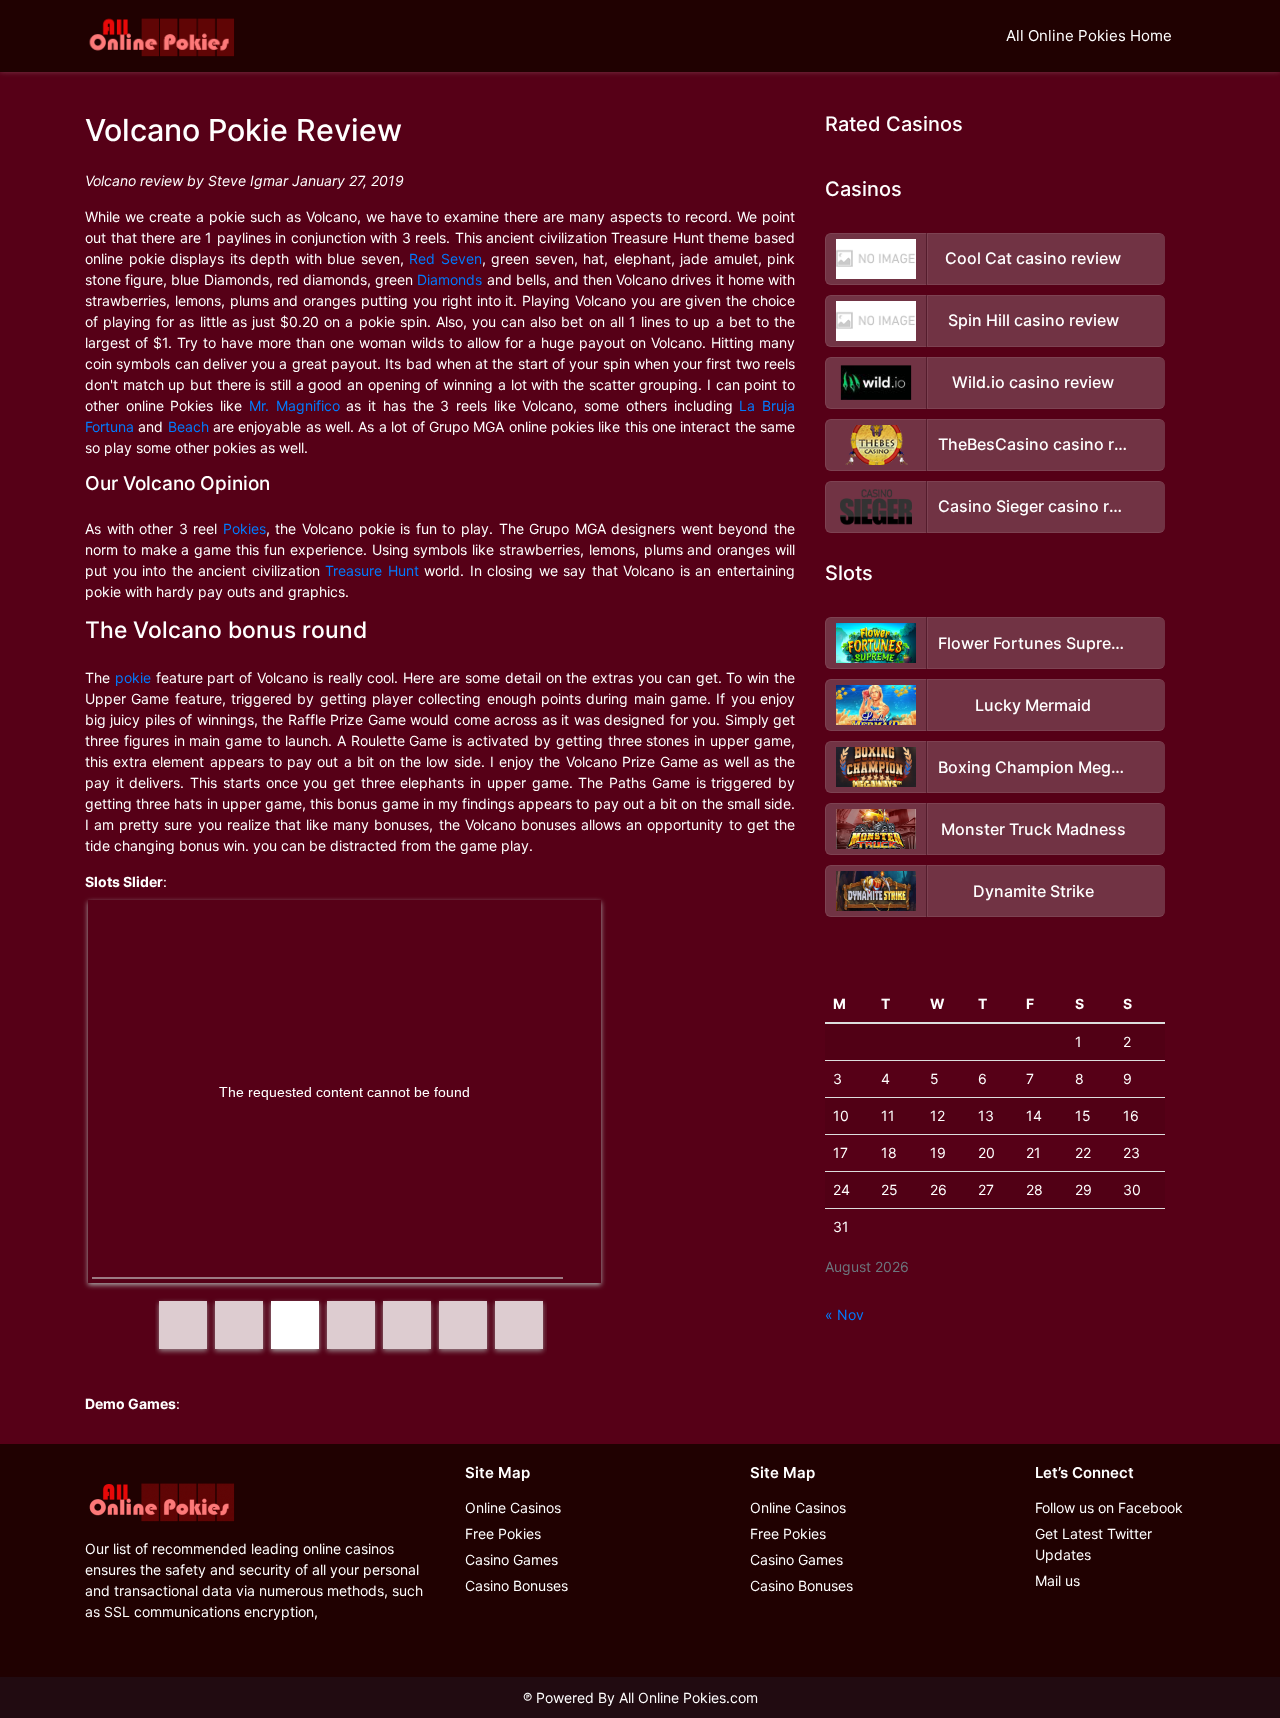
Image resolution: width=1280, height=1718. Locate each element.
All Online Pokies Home (1089, 35)
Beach (188, 426)
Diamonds (449, 279)
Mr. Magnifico (294, 405)
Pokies (244, 528)
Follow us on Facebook (1109, 1507)
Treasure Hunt (372, 570)
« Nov (844, 1314)
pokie (133, 677)
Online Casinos (513, 1507)
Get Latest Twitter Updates (1093, 1544)
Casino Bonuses (516, 1585)
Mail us (1057, 1580)
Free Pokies (503, 1533)
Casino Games (511, 1559)
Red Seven (445, 258)
